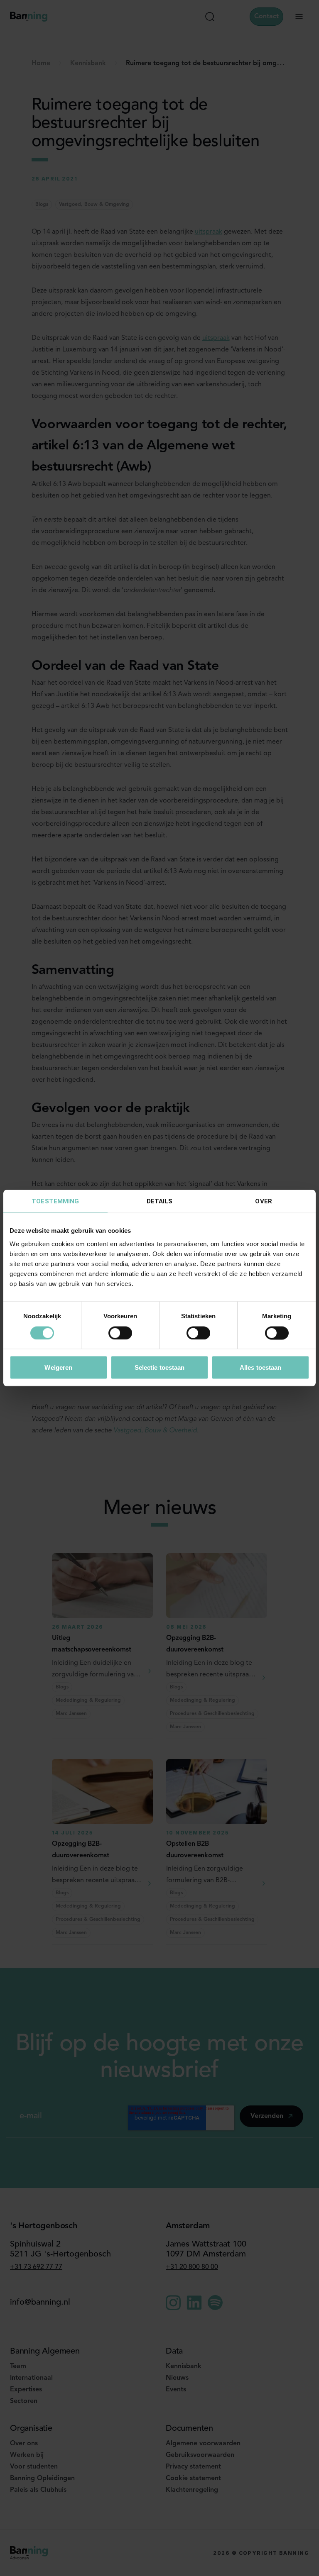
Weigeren (58, 1367)
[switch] (120, 1333)
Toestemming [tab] (55, 1201)
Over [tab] (263, 1201)
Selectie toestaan (160, 1367)
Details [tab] (160, 1201)
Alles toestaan (260, 1367)
